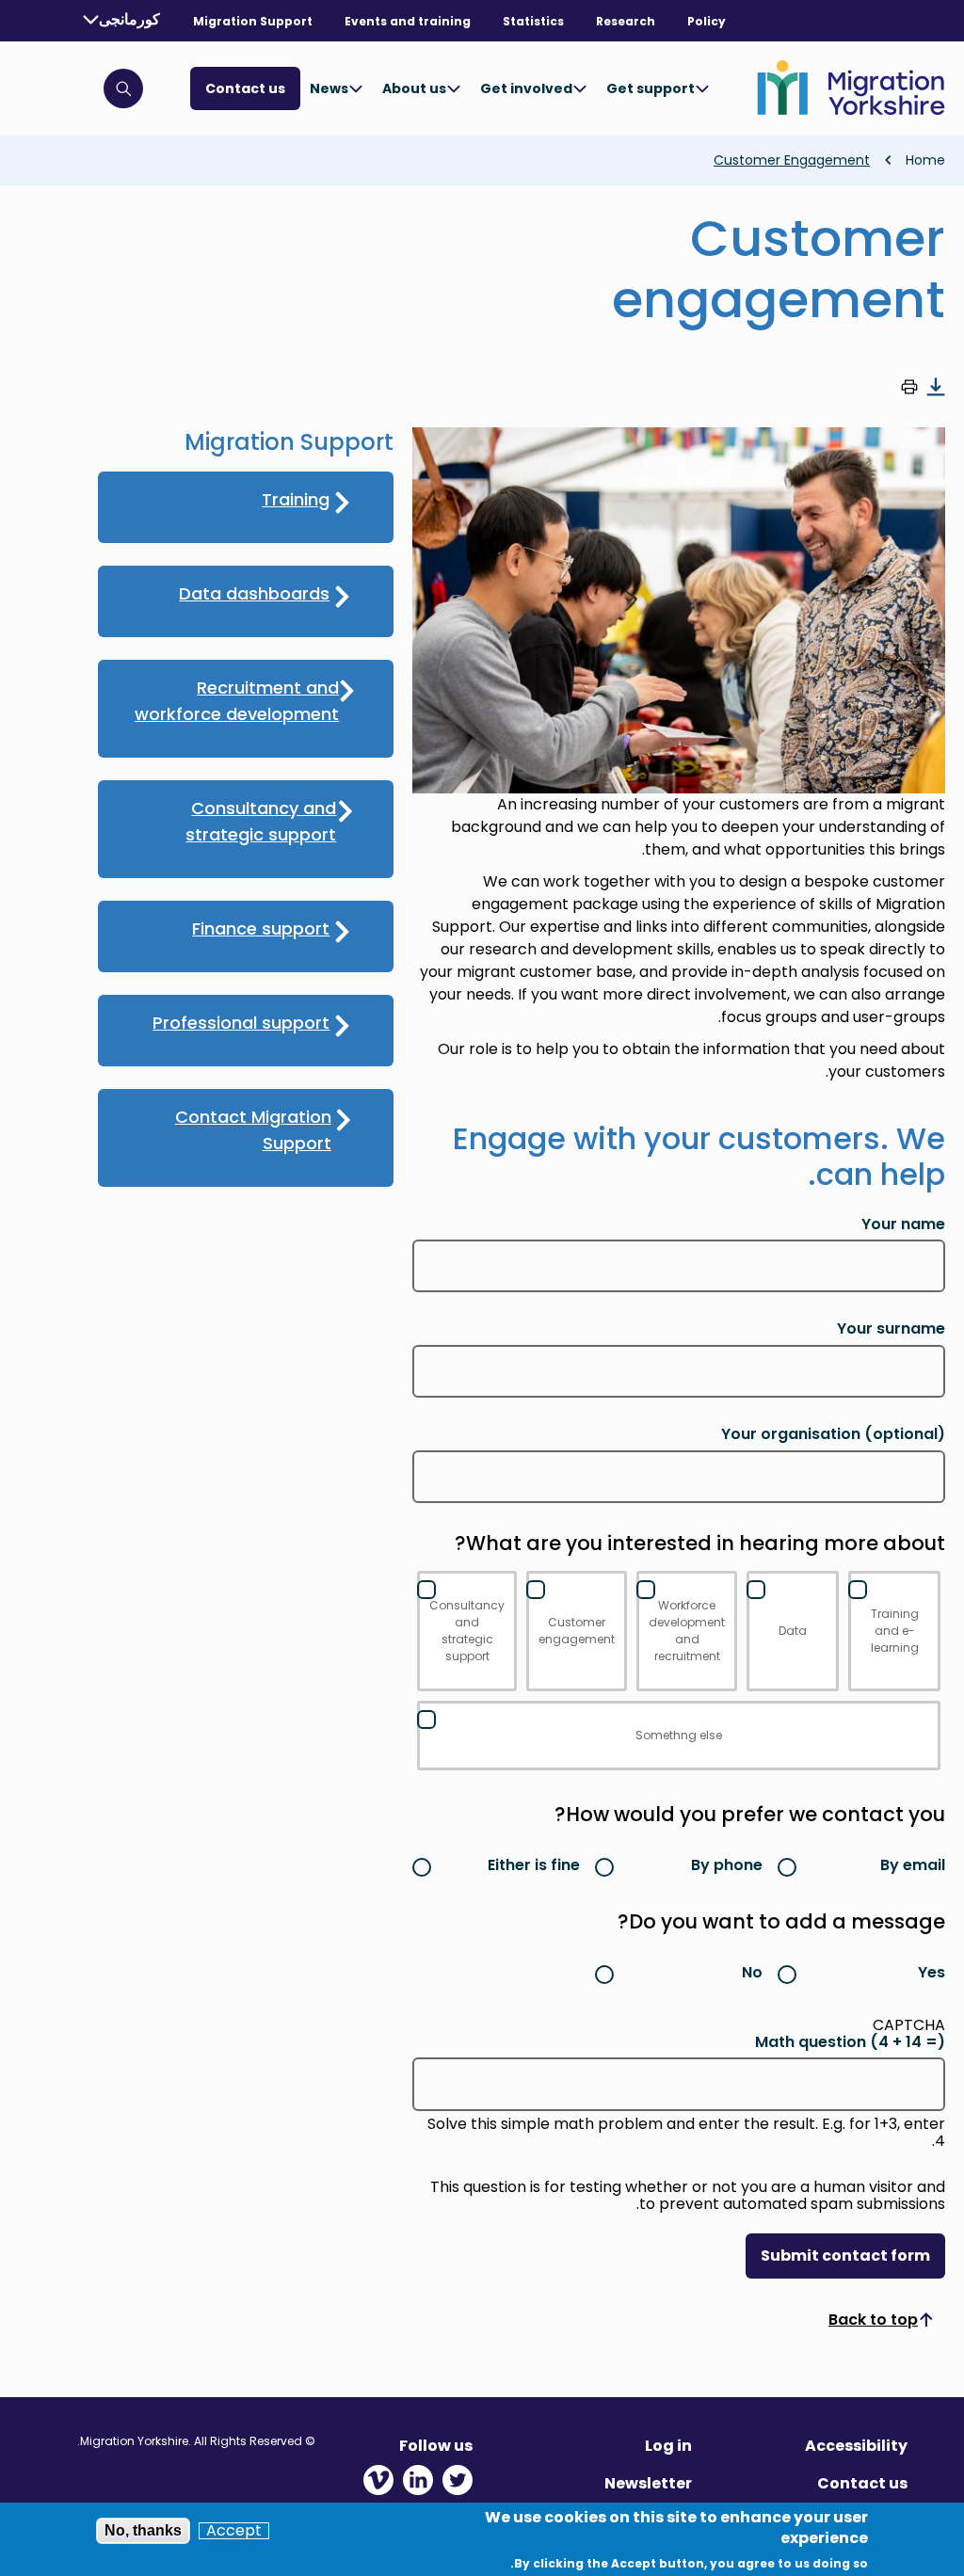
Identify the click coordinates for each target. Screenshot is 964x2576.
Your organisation (833, 1434)
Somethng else (679, 1735)
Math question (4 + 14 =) (850, 2042)
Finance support (261, 928)
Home (925, 160)
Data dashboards (254, 593)
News (329, 88)
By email (913, 1865)
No (752, 1972)
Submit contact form (845, 2256)
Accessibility (856, 2446)
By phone (727, 1865)
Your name (903, 1224)
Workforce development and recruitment (687, 1631)
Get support (651, 88)
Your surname (891, 1329)
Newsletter (648, 2483)
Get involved (526, 88)
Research (626, 21)
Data (793, 1631)
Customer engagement (577, 1631)
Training (296, 499)
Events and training (408, 21)
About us (414, 88)
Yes (932, 1972)
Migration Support (253, 21)
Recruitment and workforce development (237, 701)
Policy (707, 21)
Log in (668, 2446)
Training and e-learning (895, 1631)
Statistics (533, 21)
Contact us (245, 88)
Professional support (241, 1023)
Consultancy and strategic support (467, 1631)
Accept (234, 2531)
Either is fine (534, 1865)
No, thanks (143, 2530)
